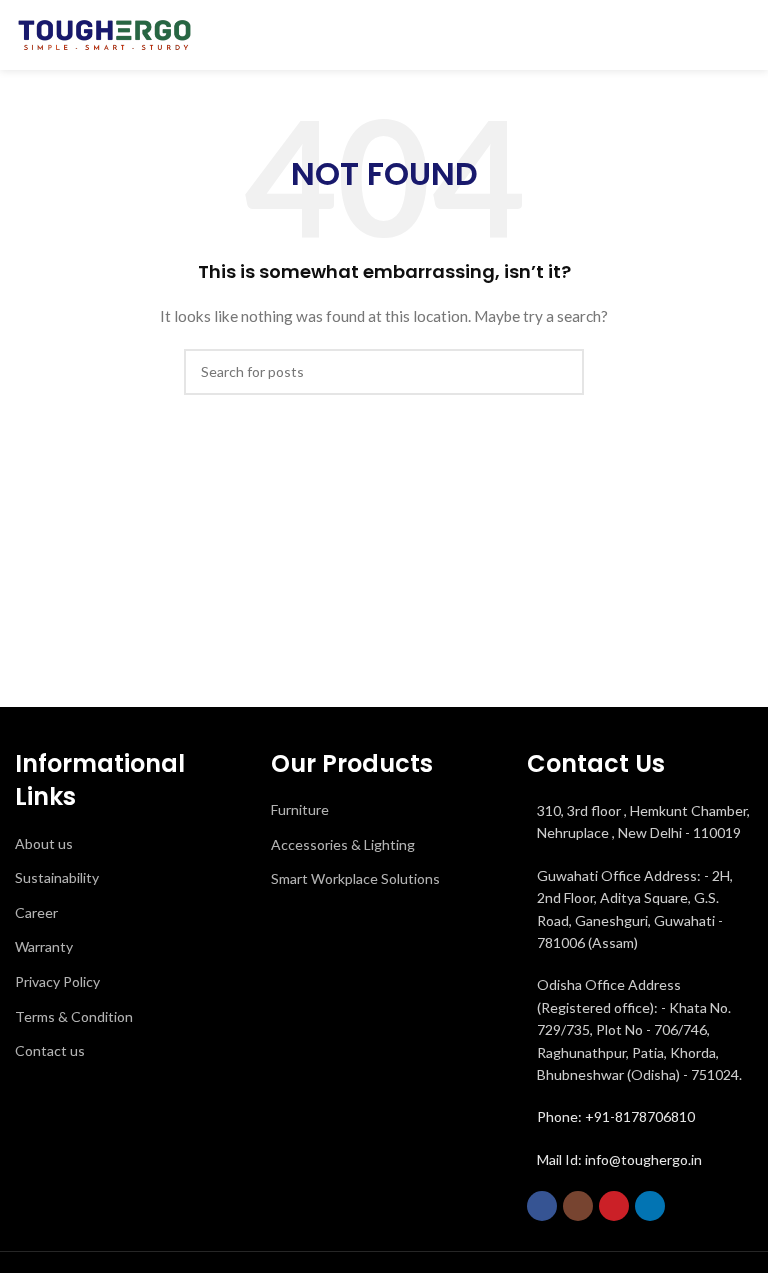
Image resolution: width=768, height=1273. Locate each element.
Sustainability (57, 877)
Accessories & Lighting (343, 844)
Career (36, 912)
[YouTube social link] (614, 1206)
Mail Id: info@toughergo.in (619, 1159)
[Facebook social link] (542, 1206)
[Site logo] (104, 33)
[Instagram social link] (578, 1206)
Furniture (300, 809)
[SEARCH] (561, 372)
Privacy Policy (57, 981)
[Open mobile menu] (745, 35)
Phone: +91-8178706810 (616, 1116)
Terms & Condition (74, 1016)
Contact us (50, 1050)
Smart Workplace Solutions (355, 878)
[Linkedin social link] (650, 1206)
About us (44, 843)
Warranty (44, 946)
